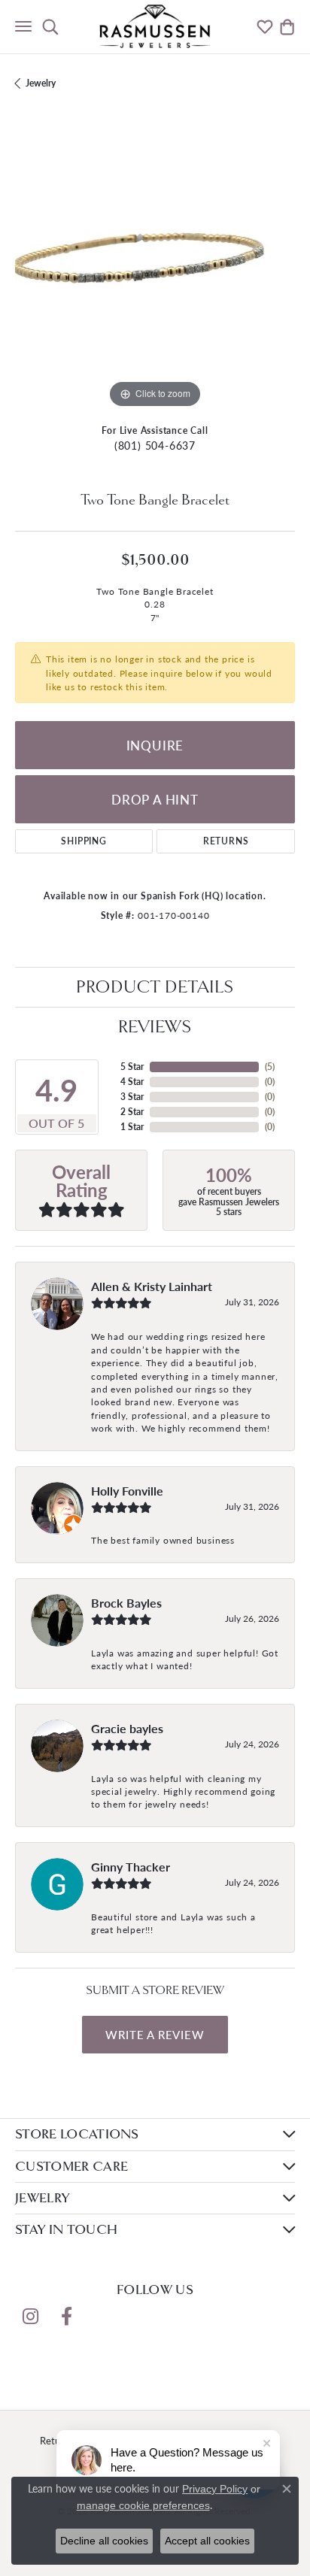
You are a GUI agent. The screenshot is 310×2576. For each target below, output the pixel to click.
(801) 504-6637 (155, 445)
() (270, 1067)
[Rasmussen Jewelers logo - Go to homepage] (155, 26)
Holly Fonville (127, 1491)
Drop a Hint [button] (155, 799)
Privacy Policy (215, 2489)
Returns (226, 841)
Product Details (155, 987)
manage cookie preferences (143, 2505)
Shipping (84, 841)
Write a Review (155, 2035)
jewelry (41, 83)
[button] (50, 26)
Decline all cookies (104, 2541)
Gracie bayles (127, 1728)
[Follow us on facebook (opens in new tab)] (66, 2317)
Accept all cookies (207, 2541)
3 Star (132, 1097)
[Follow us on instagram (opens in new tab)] (30, 2317)
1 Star (132, 1127)
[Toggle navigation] (23, 26)
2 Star (132, 1112)
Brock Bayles (126, 1603)
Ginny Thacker (131, 1867)
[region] (155, 272)
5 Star (132, 1067)
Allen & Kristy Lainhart (152, 1286)
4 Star (132, 1082)
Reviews (155, 1027)
